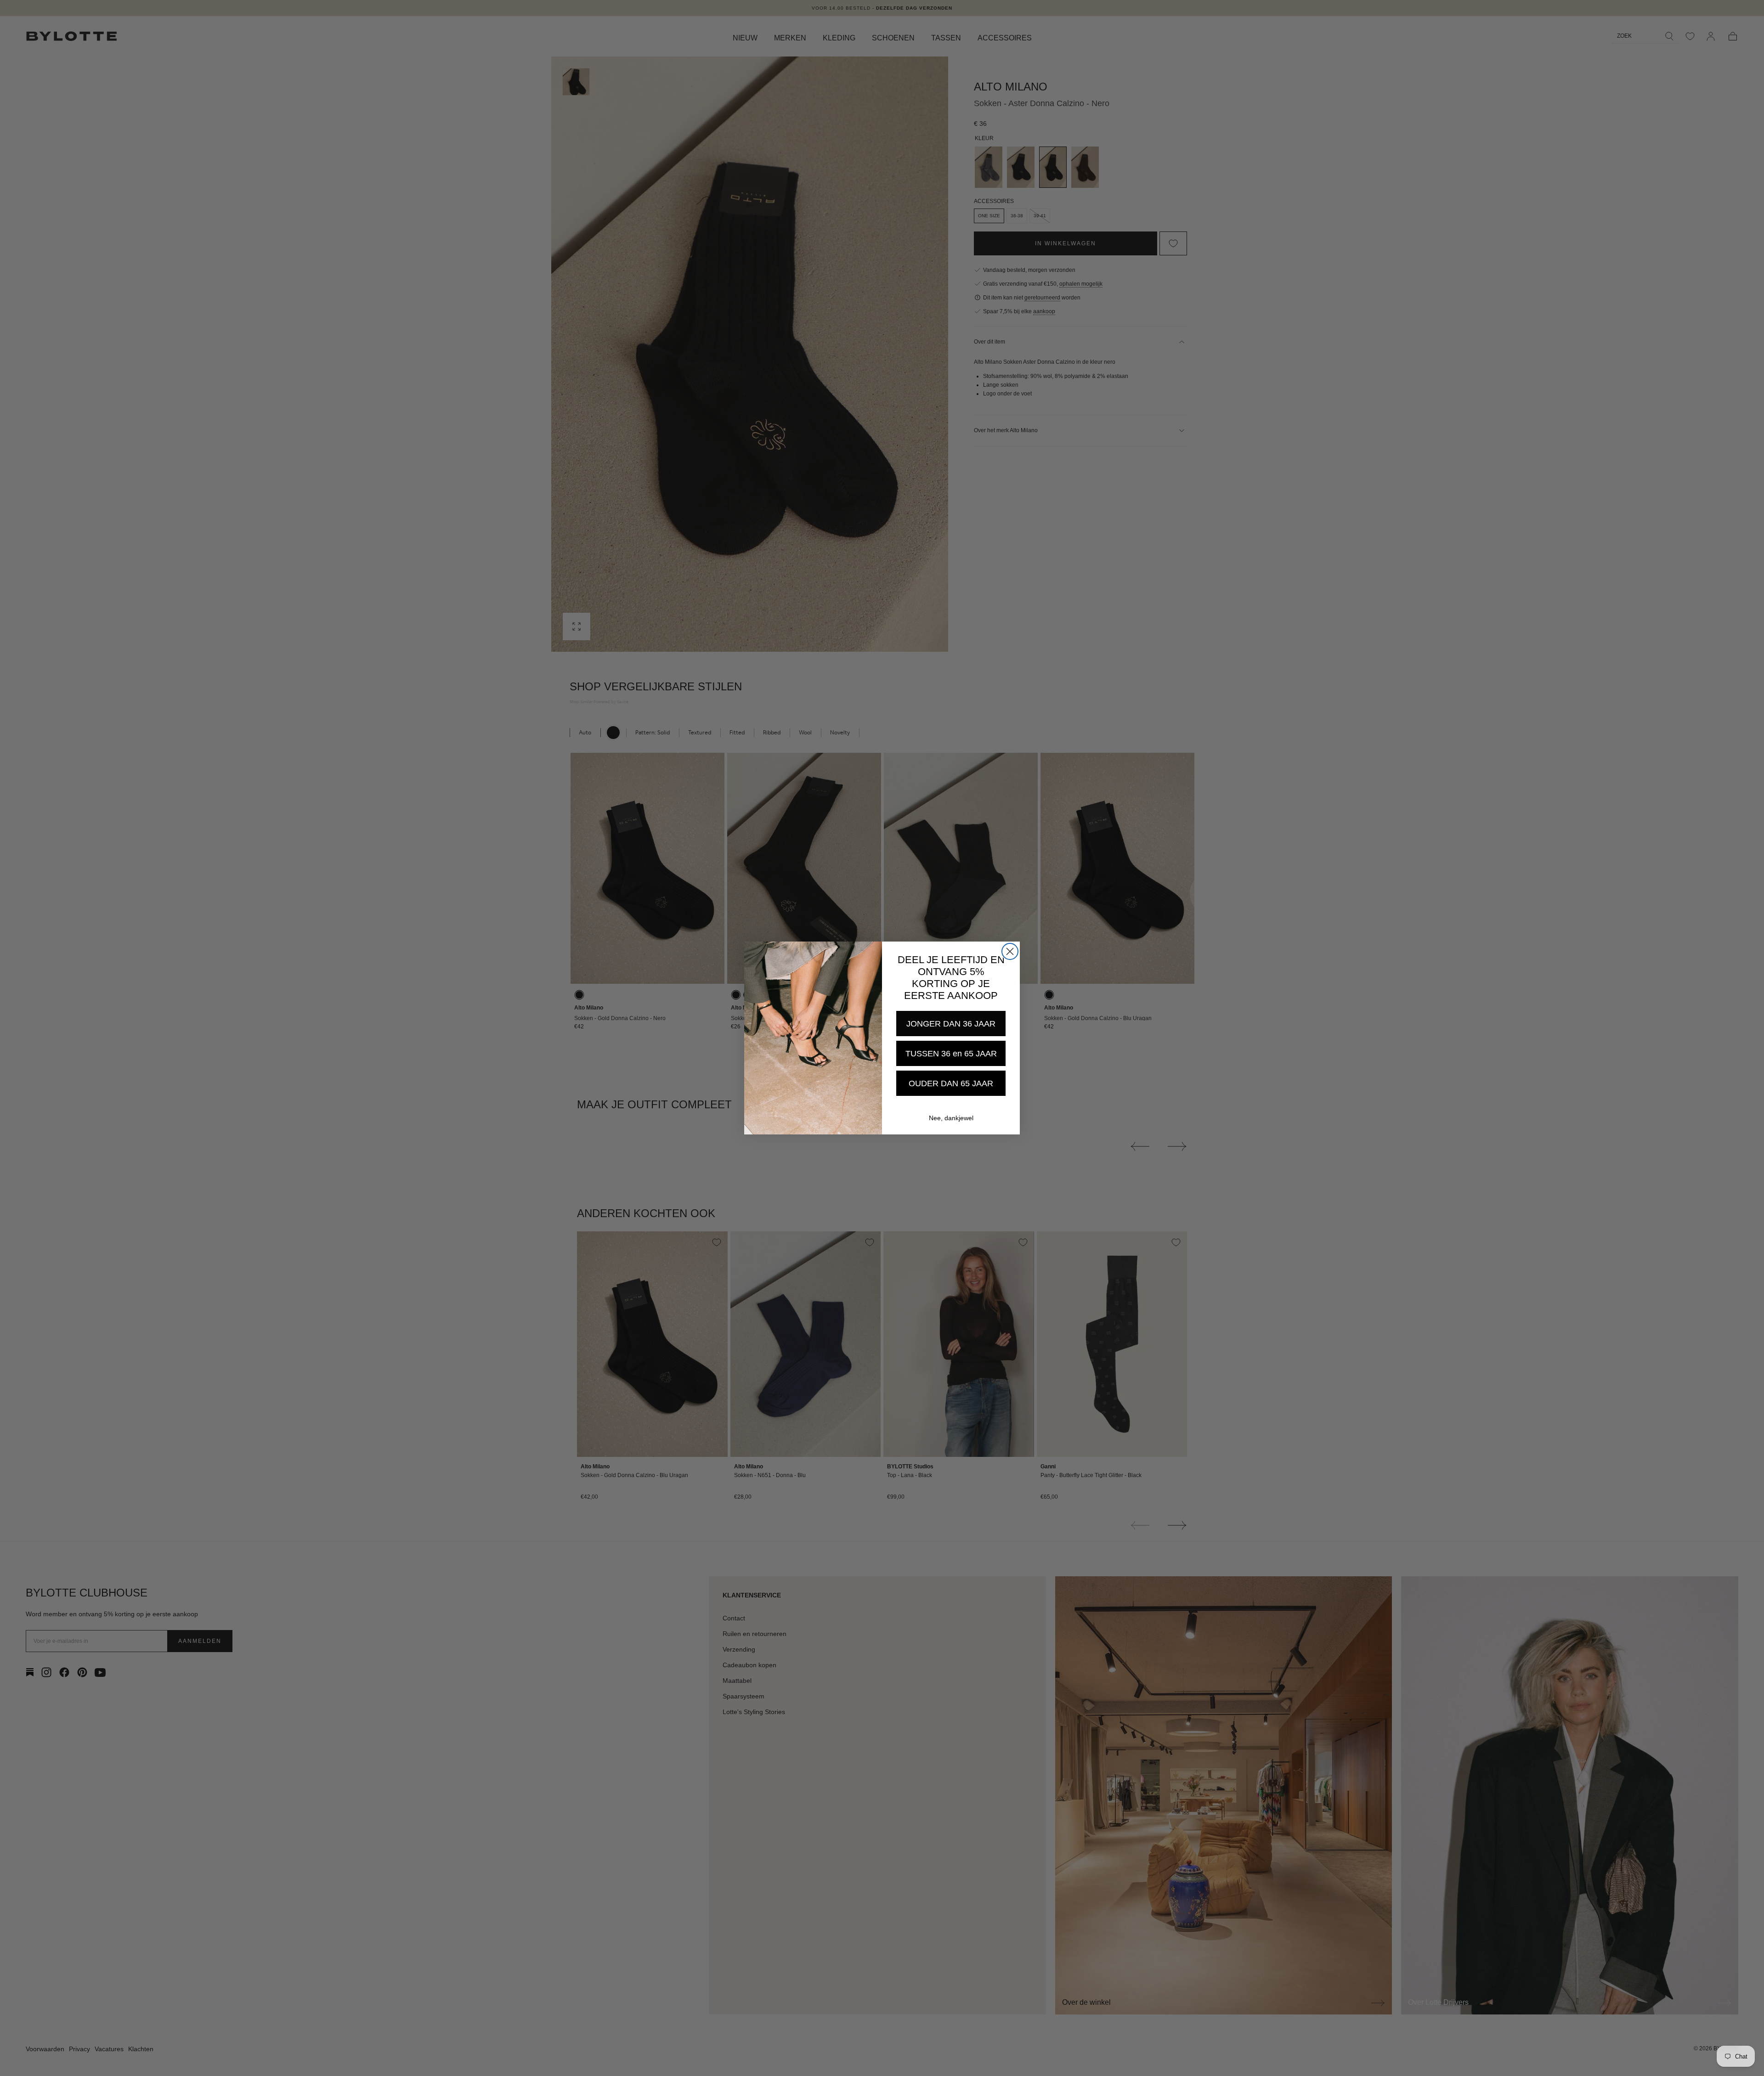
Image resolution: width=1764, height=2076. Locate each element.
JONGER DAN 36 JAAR (951, 1024)
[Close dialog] (1010, 951)
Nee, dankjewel (951, 1118)
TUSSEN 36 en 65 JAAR (951, 1054)
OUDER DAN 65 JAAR (951, 1083)
